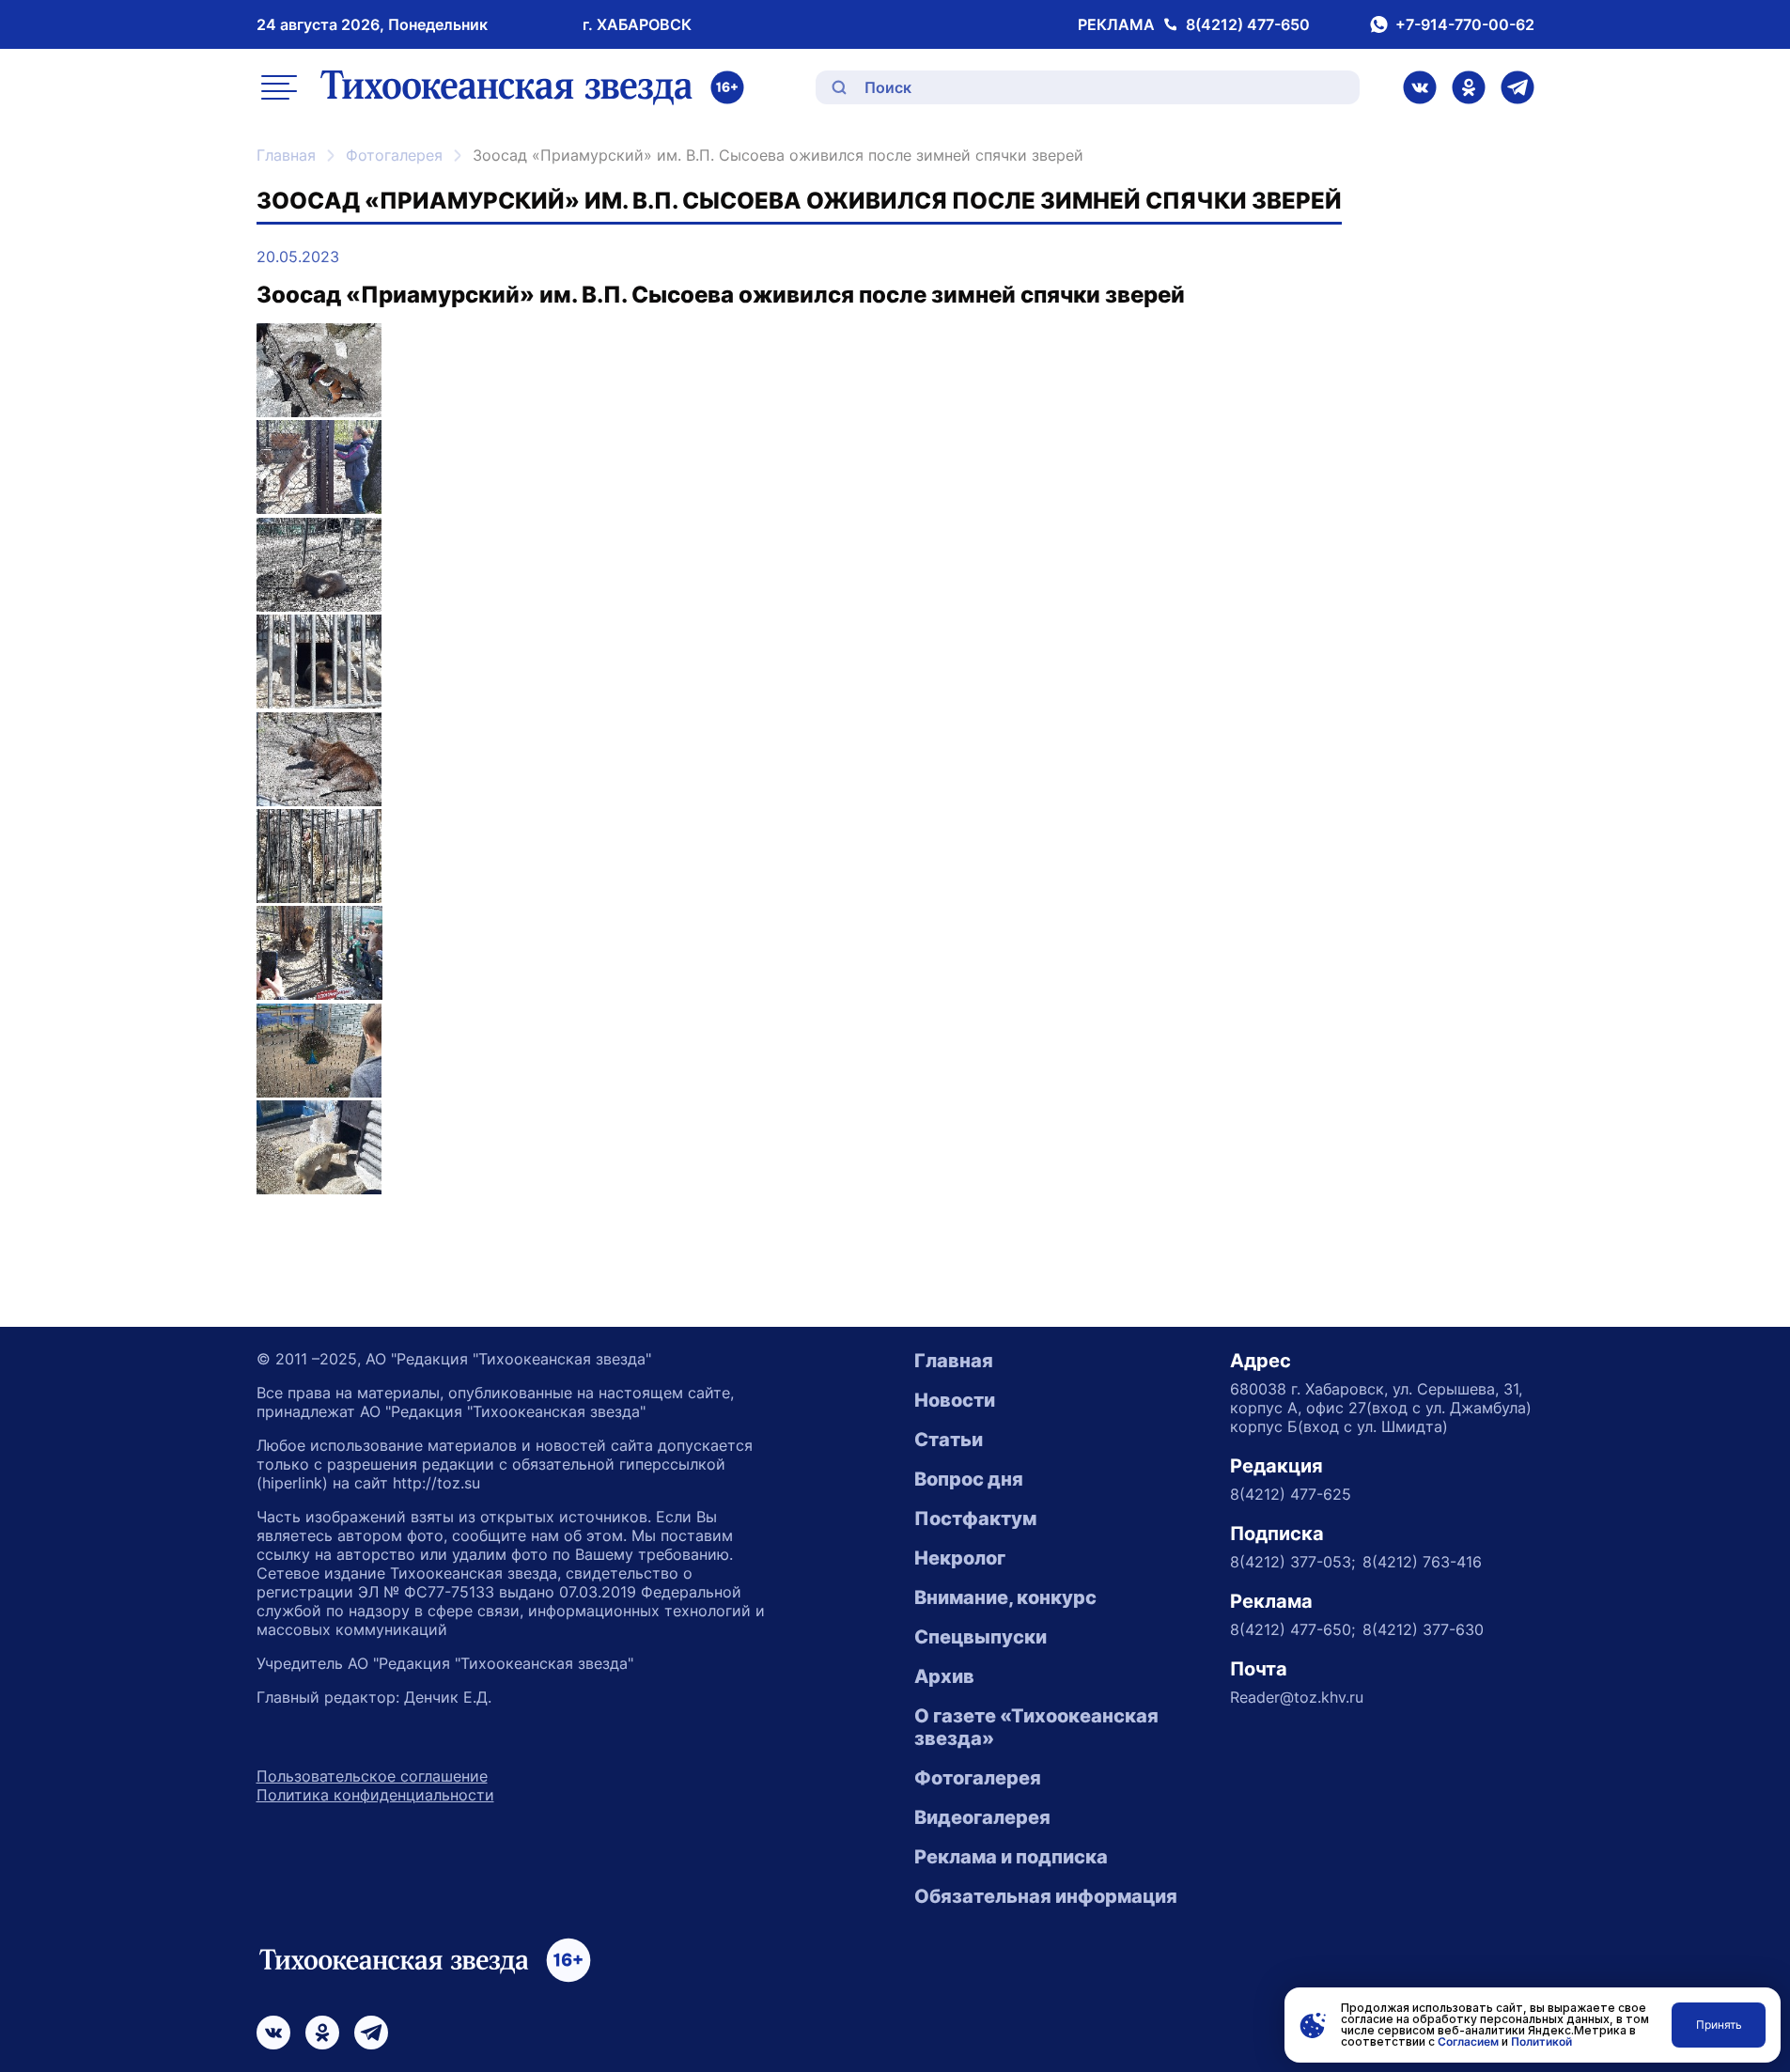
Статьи (949, 1440)
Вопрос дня (969, 1479)
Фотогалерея (394, 155)
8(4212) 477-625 (1291, 1494)
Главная (286, 155)
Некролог (960, 1558)
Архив (944, 1676)
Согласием (1468, 2041)
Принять (1719, 2025)
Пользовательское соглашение (372, 1776)
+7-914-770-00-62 (1465, 24)
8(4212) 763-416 (1422, 1562)
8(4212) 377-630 (1423, 1629)
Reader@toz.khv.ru (1297, 1697)
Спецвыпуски (981, 1637)
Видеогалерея (982, 1817)
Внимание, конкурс (1005, 1597)
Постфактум (975, 1519)
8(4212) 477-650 (1248, 24)
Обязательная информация (1046, 1896)
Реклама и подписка (1011, 1857)
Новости (955, 1400)
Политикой (1541, 2041)
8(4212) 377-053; (1292, 1562)
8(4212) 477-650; (1292, 1629)
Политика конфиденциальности (375, 1795)
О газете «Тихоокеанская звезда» (1036, 1727)
